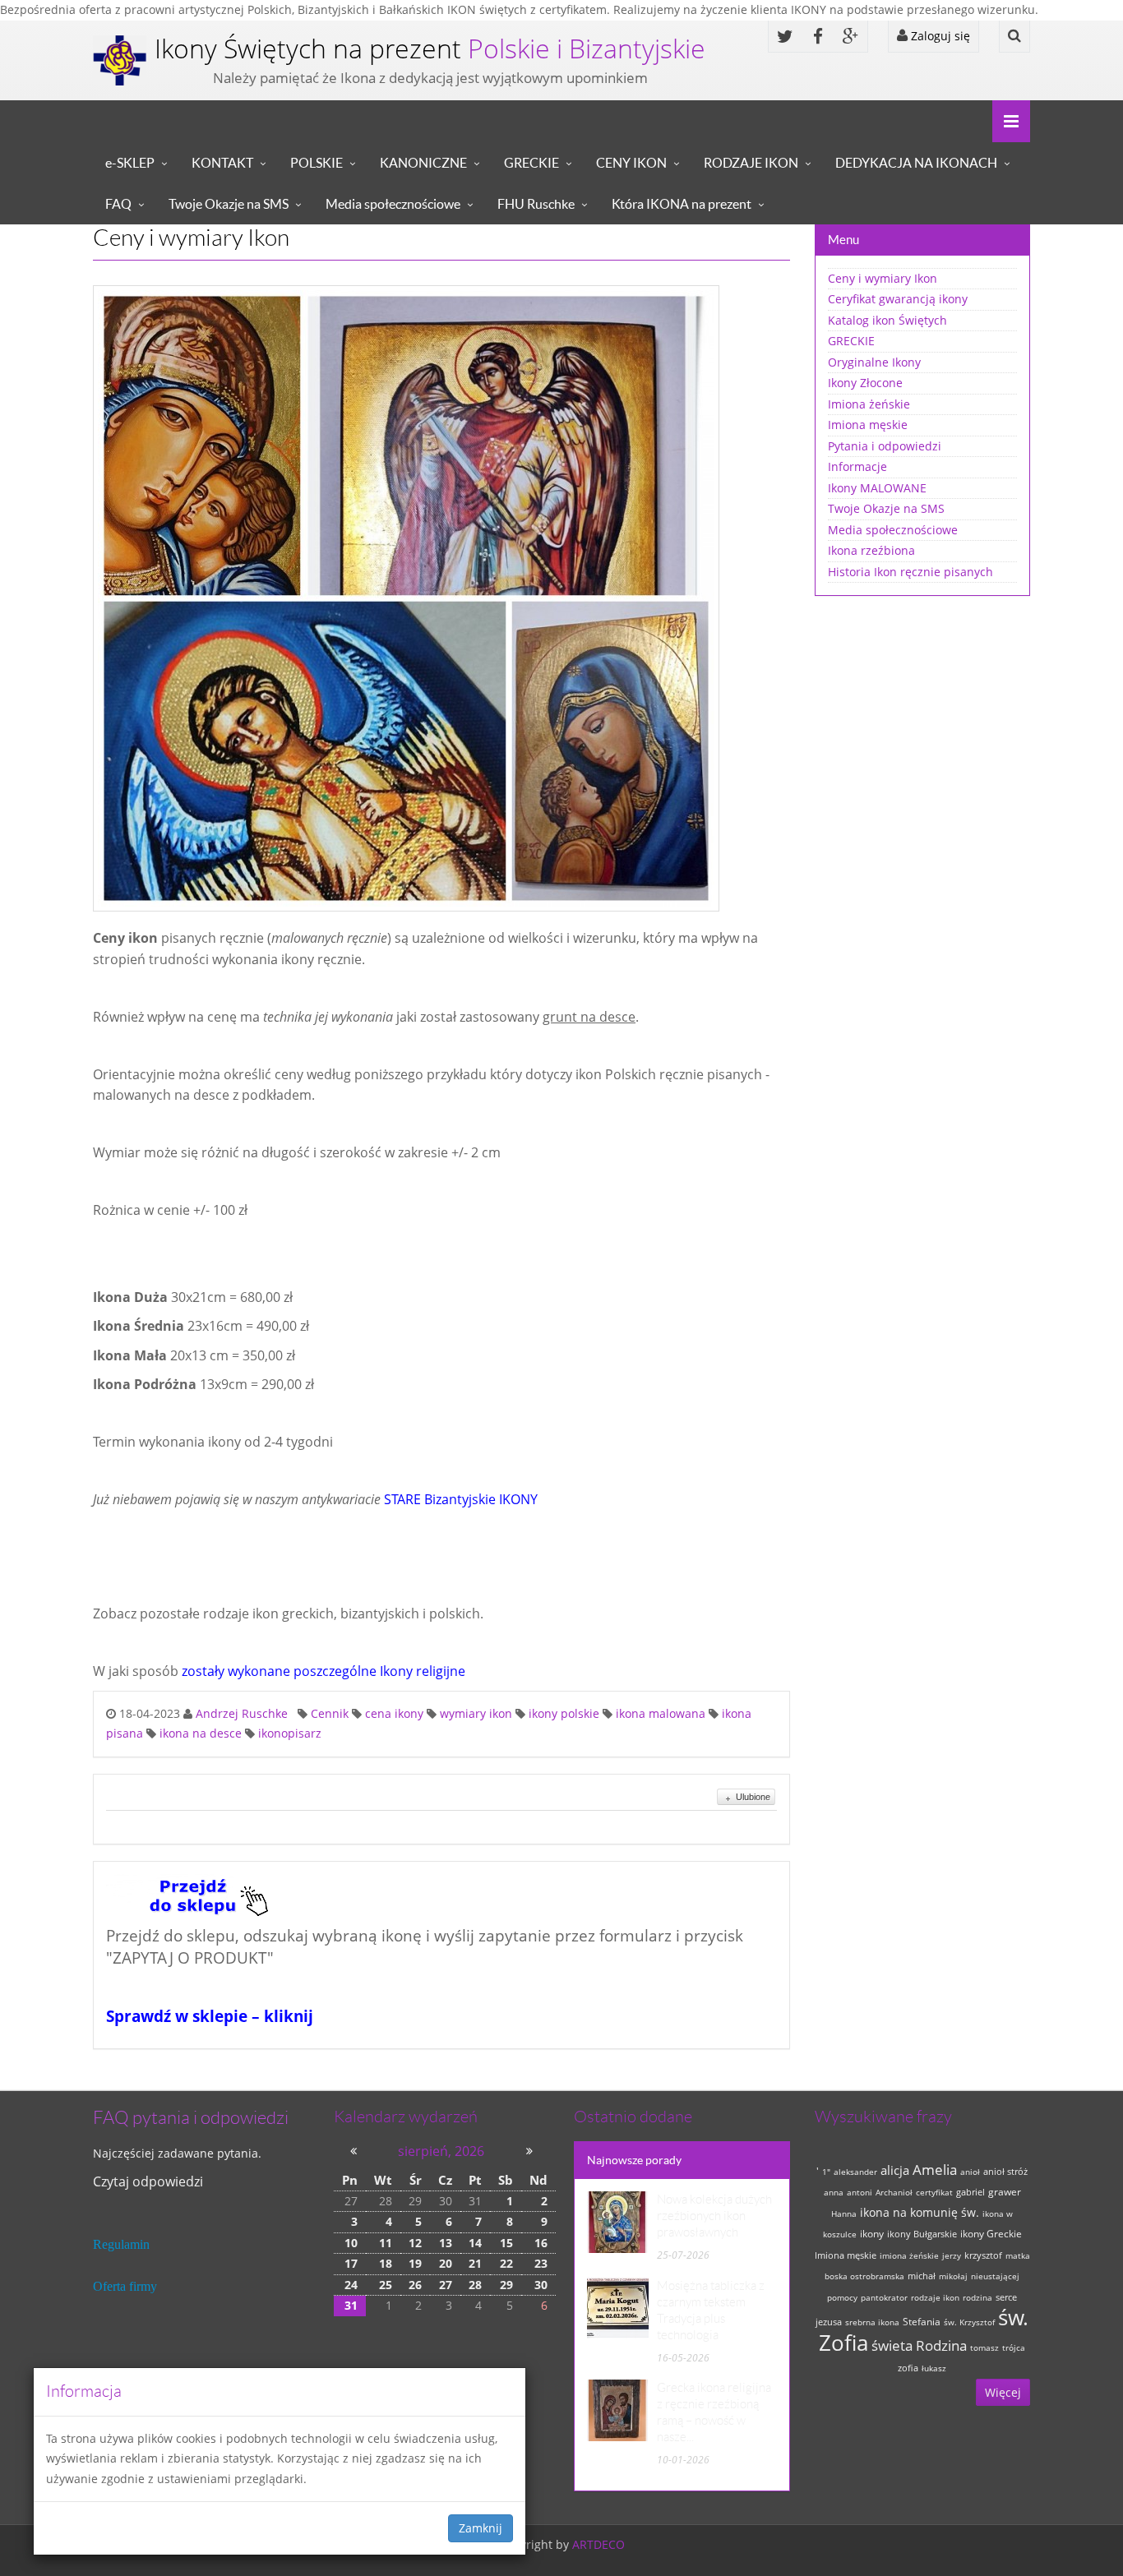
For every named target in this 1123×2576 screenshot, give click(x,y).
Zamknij (481, 2528)
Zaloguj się (939, 36)
